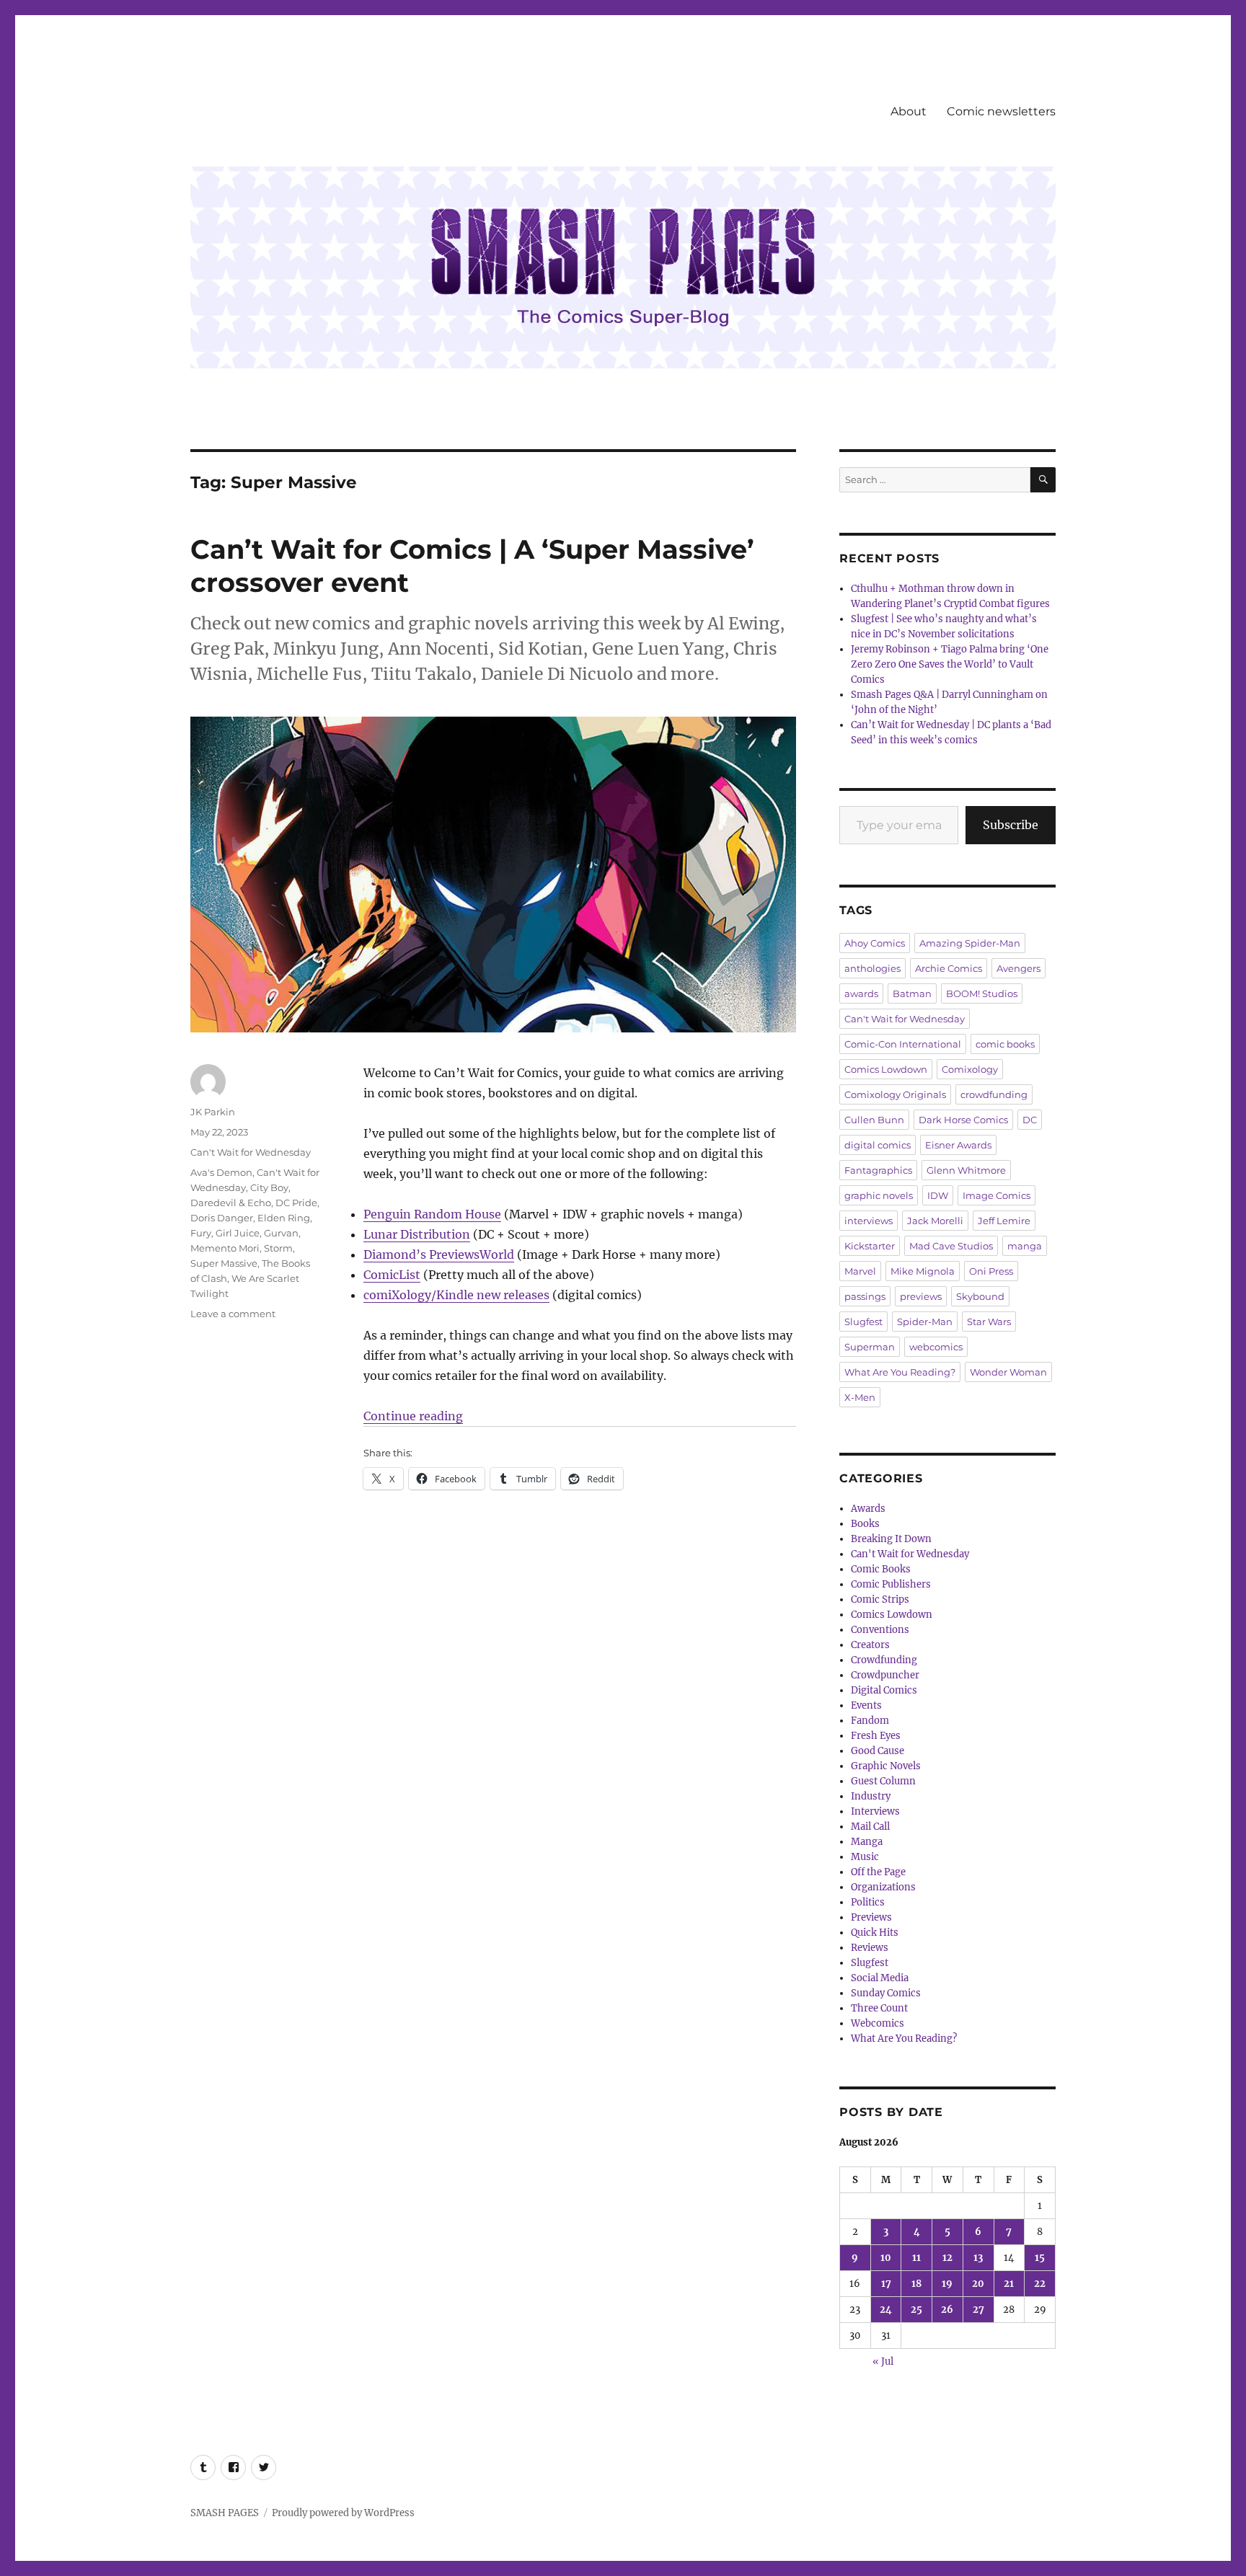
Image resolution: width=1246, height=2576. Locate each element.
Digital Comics (884, 1690)
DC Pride (296, 1203)
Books (865, 1524)
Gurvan (281, 1233)
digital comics (878, 1145)
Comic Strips (880, 1599)
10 (886, 2258)
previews (921, 1296)
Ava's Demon (221, 1172)
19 (947, 2284)
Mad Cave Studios (951, 1246)
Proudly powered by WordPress (343, 2513)
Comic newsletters (1001, 111)
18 (916, 2284)
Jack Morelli (935, 1221)
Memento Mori (225, 1248)
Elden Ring (284, 1218)
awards (861, 993)
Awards (868, 1509)
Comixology (970, 1069)
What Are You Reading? (900, 1372)
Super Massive (224, 1263)
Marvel (860, 1271)
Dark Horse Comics (963, 1120)
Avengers (1019, 968)
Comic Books (881, 1569)
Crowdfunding (884, 1660)
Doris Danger (222, 1218)
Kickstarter (870, 1246)
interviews (869, 1221)
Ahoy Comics (875, 943)
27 (978, 2310)
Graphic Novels (886, 1766)
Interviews (875, 1811)
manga (1025, 1246)
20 (978, 2284)
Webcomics (878, 2023)
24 (886, 2310)
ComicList (392, 1275)
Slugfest (863, 1322)
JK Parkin (213, 1112)
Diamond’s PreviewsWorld (439, 1254)
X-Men (860, 1397)
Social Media (880, 1978)
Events (866, 1705)
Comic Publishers (891, 1584)
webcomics (936, 1347)
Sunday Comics (886, 1993)
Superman (870, 1347)
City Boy (269, 1187)
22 (1040, 2284)
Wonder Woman (1008, 1372)
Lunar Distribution (417, 1234)
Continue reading (413, 1416)
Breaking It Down (891, 1539)
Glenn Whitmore (966, 1170)
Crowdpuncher (885, 1675)
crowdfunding (994, 1094)
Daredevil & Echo (231, 1203)
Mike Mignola (923, 1271)
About (909, 111)
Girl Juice (238, 1233)
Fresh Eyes (876, 1736)
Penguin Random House (432, 1214)
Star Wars (989, 1322)
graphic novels (879, 1195)
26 (947, 2310)
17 (886, 2284)
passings (865, 1296)
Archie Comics (949, 968)
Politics (868, 1902)
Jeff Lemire (1004, 1221)
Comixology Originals (895, 1094)
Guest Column (883, 1781)
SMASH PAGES (225, 2513)
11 (916, 2258)
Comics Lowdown (886, 1069)
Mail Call (870, 1827)
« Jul (883, 2362)
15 (1040, 2258)
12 (947, 2258)
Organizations (883, 1887)
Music (865, 1857)
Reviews (870, 1948)
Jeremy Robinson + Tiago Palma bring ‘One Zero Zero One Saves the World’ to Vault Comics (950, 664)
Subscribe (1011, 825)
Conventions (880, 1630)
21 (1009, 2284)
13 (978, 2258)
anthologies (872, 968)
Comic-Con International (903, 1044)
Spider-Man (925, 1322)
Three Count (879, 2008)
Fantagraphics (878, 1170)
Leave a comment (233, 1314)
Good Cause (878, 1751)
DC (1030, 1120)
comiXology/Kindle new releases (456, 1295)
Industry (871, 1796)
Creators (870, 1645)
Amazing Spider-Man (970, 943)
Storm (278, 1248)
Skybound (980, 1296)
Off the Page (878, 1872)
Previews (871, 1917)
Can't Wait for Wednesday (251, 1152)
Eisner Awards (958, 1145)
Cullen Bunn (874, 1120)
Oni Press (991, 1271)
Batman (912, 993)
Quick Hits (875, 1933)
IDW (938, 1195)
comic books (1005, 1044)
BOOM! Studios (982, 993)
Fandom (870, 1721)
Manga (867, 1842)
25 (916, 2310)
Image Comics (997, 1195)
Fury (201, 1233)
